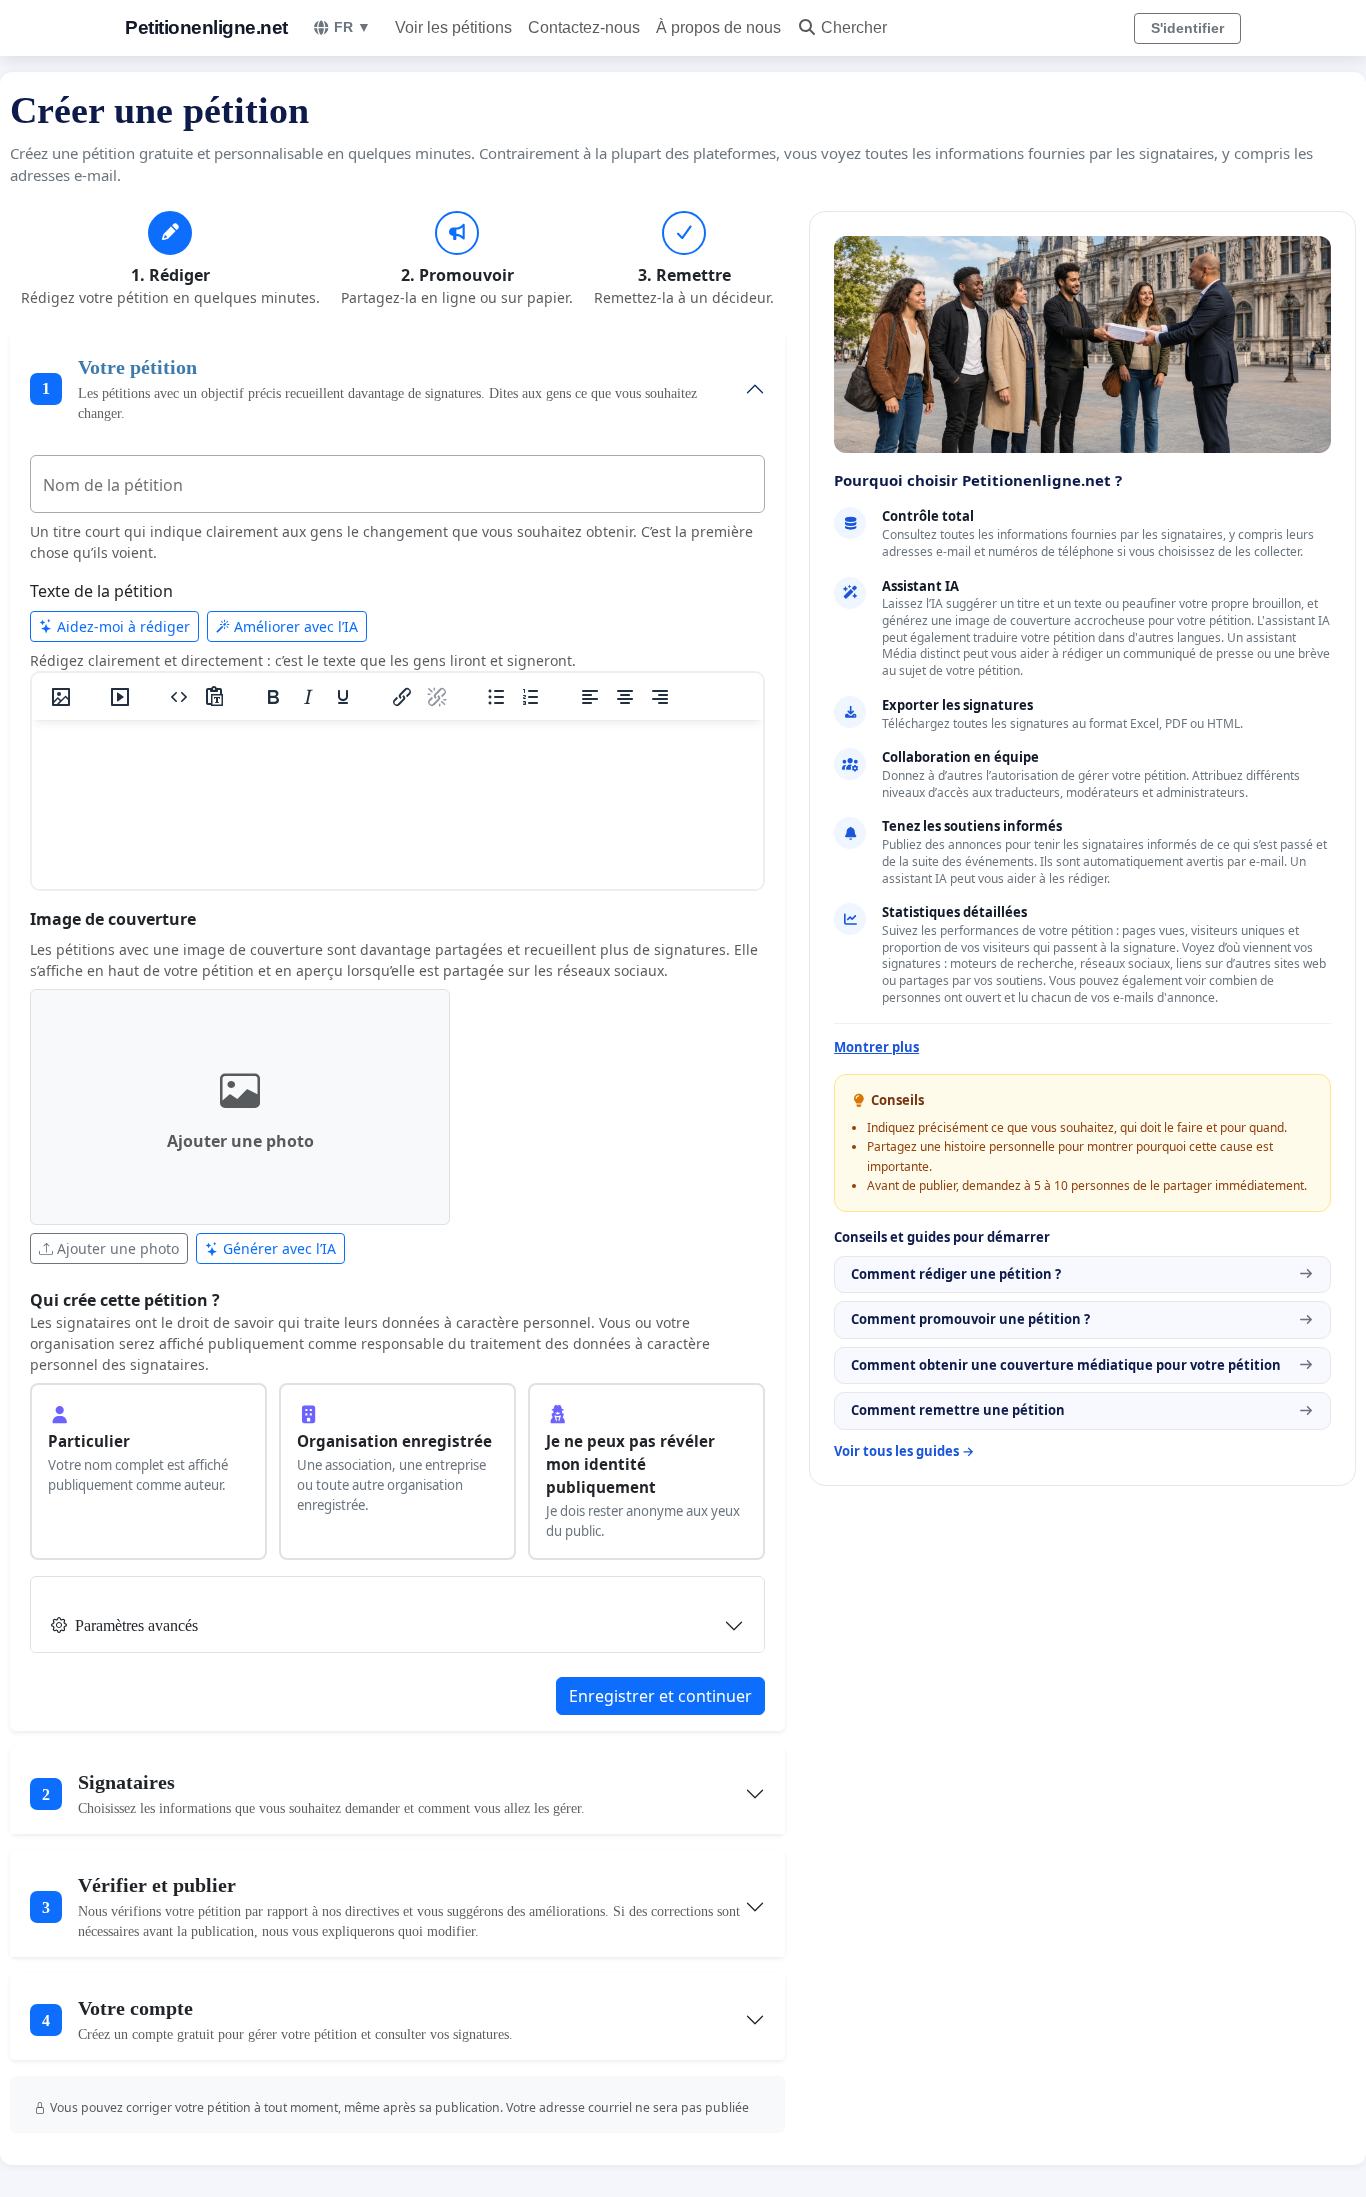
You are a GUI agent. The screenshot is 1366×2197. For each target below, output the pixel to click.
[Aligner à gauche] (590, 697)
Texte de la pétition (101, 591)
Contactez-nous (584, 27)
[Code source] (179, 697)
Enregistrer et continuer (660, 1696)
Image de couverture (113, 919)
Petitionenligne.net (206, 27)
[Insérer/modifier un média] (120, 697)
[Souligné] (343, 697)
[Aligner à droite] (660, 697)
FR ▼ (352, 27)
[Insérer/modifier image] (61, 697)
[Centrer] (625, 697)
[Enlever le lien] (437, 697)
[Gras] (273, 697)
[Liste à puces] (496, 697)
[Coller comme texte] (214, 697)
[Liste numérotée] (531, 697)
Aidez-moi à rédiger (121, 626)
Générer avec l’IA (277, 1248)
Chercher (854, 27)
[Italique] (308, 697)
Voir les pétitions (453, 27)
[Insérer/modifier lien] (402, 697)
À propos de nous (718, 27)
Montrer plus (876, 1047)
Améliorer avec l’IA (294, 626)
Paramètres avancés (136, 1625)
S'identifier (1187, 28)
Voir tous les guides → (904, 1451)
